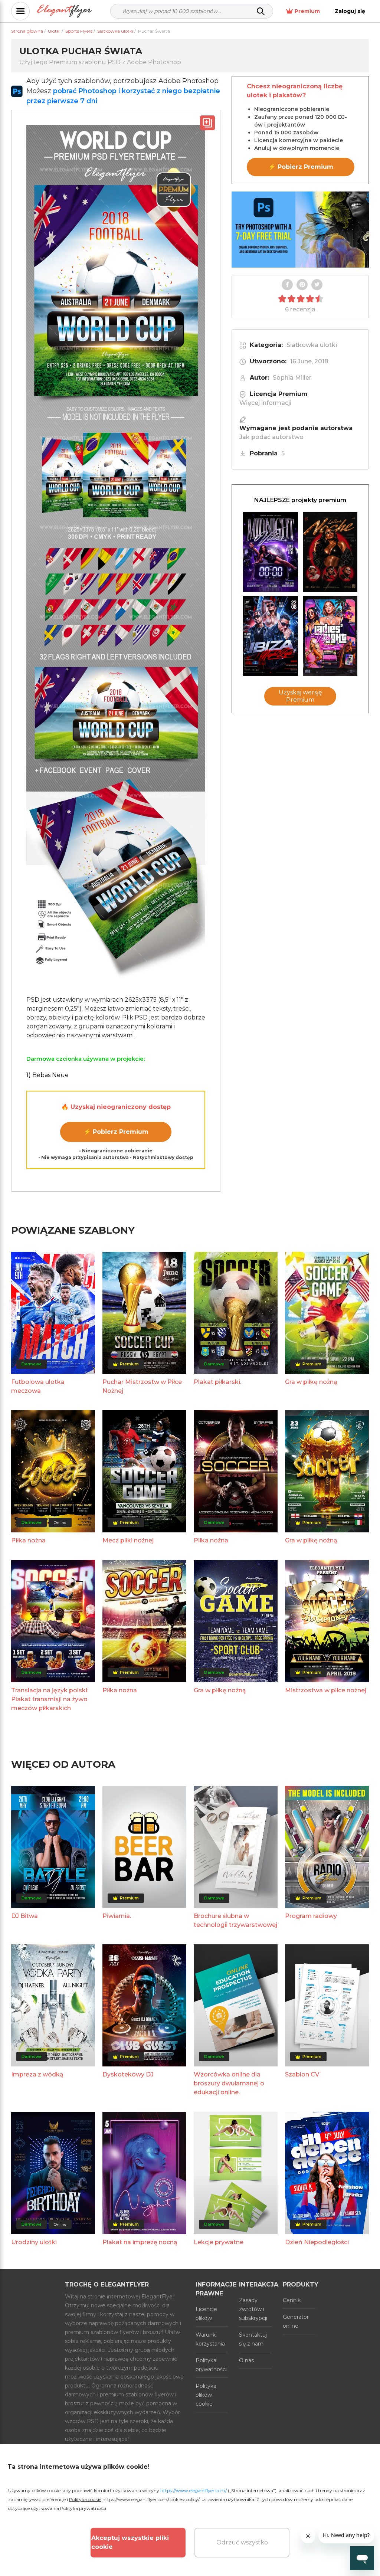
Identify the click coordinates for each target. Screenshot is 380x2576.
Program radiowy (311, 1916)
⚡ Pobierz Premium (116, 1132)
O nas (246, 2360)
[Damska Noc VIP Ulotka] (330, 636)
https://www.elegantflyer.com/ (194, 2490)
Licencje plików (206, 2314)
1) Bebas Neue (47, 1075)
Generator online (296, 2321)
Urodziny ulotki (34, 2242)
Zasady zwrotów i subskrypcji (253, 2309)
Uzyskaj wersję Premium (300, 696)
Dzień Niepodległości (317, 2242)
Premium (307, 11)
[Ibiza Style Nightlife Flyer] (271, 636)
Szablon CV (302, 2074)
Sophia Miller (292, 378)
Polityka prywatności (211, 2365)
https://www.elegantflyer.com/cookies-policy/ (151, 2499)
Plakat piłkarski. (217, 1382)
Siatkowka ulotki (312, 345)
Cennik (292, 2300)
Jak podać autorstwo (271, 437)
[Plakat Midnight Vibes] (271, 552)
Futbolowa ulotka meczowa (38, 1386)
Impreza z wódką (37, 2074)
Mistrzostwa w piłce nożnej (326, 1690)
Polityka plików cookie (206, 2395)
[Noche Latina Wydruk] (330, 552)
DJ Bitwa (24, 1916)
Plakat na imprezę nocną (140, 2242)
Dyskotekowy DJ (128, 2074)
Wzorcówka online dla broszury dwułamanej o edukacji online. (229, 2083)
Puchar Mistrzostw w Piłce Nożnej (142, 1386)
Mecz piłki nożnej (128, 1540)
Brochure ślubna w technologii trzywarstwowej (235, 1920)
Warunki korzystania (210, 2339)
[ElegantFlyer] (64, 11)
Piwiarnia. (117, 1916)
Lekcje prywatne (219, 2242)
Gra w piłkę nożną (311, 1382)
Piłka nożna (28, 1540)
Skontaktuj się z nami (253, 2339)
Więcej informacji (265, 403)
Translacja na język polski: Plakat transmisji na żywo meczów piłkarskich (50, 1699)
